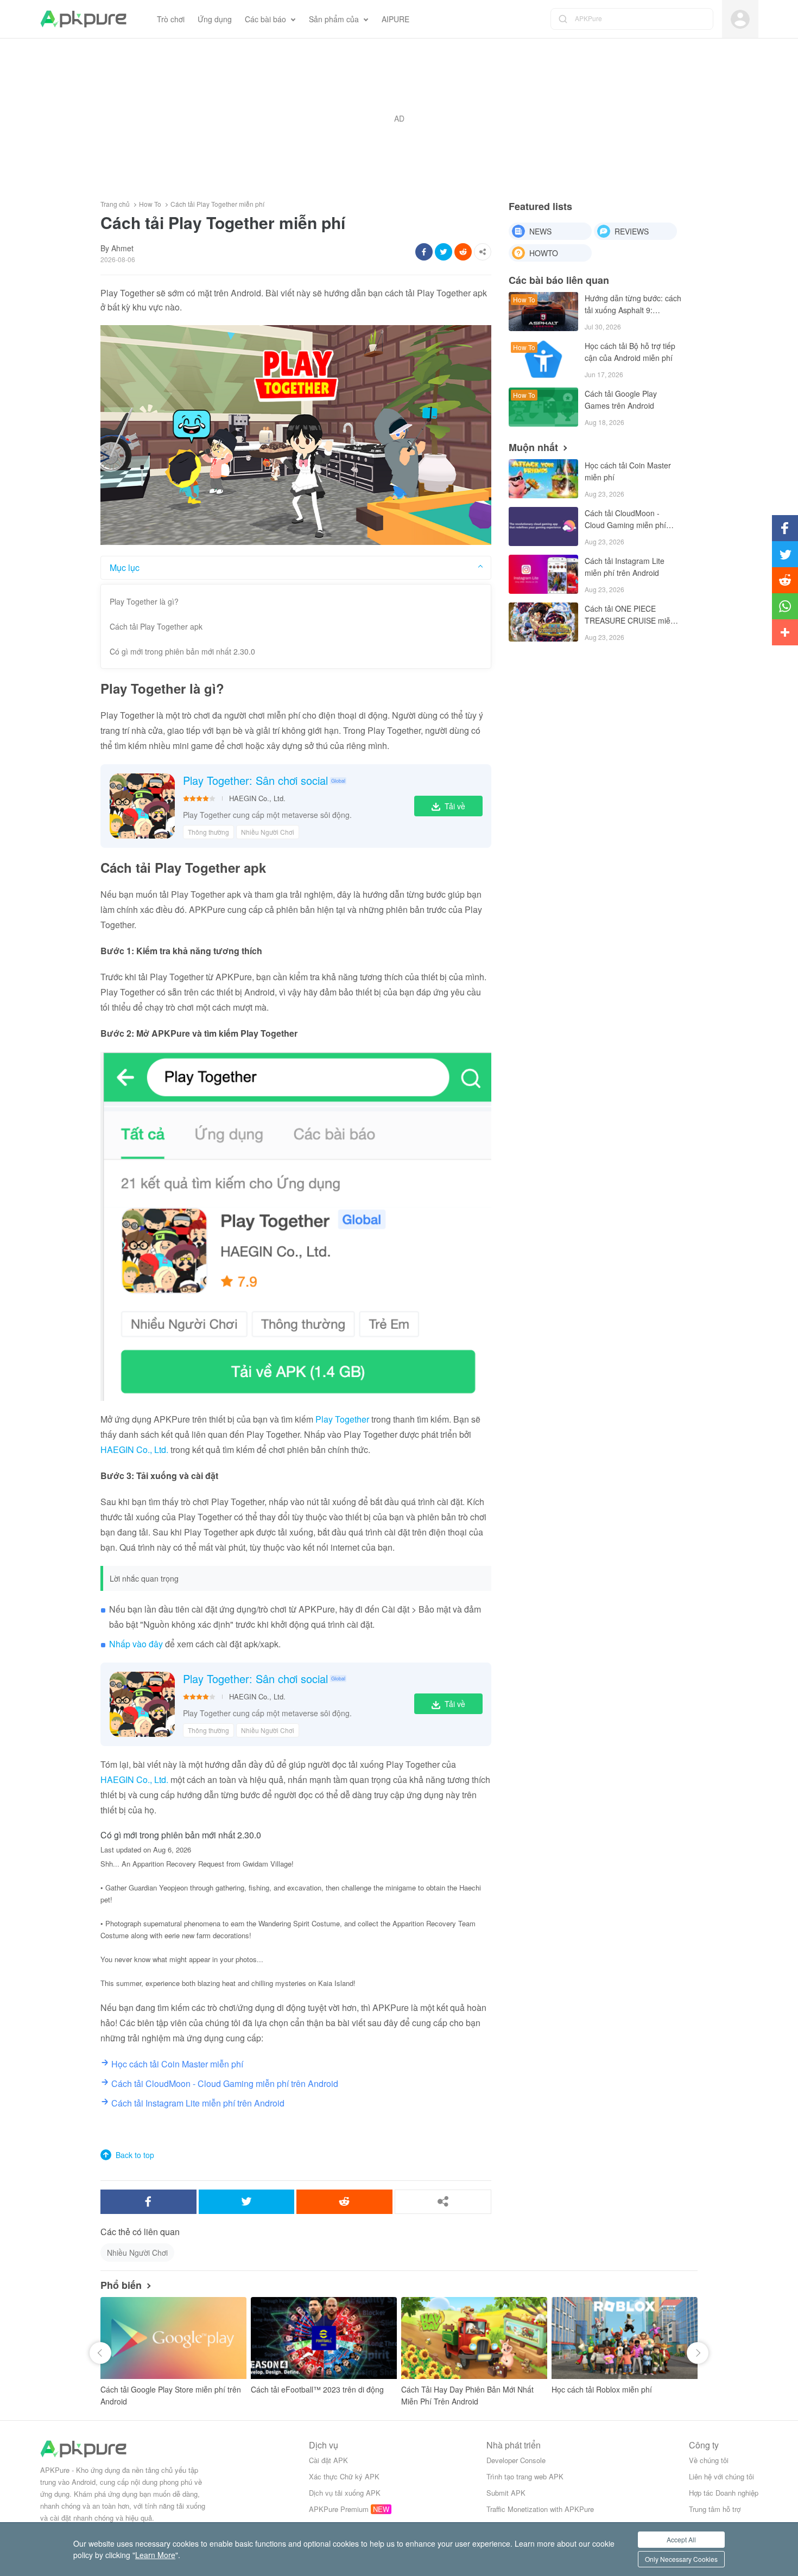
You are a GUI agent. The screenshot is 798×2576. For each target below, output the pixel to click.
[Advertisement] (399, 118)
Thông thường (208, 832)
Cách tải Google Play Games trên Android (621, 399)
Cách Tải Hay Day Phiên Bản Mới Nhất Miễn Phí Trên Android (467, 2395)
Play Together (342, 1419)
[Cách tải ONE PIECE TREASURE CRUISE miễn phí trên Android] (543, 622)
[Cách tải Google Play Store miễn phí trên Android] (173, 2338)
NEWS (540, 231)
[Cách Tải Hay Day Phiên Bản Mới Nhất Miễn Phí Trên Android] (474, 2338)
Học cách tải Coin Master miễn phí (628, 471)
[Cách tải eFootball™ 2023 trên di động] (324, 2338)
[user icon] (740, 19)
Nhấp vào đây (136, 1644)
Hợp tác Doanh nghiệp (724, 2493)
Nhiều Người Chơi (268, 832)
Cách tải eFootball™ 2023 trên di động (317, 2389)
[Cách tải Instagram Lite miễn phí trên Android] (543, 574)
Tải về (455, 806)
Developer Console (516, 2460)
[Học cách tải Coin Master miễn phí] (543, 479)
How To (150, 204)
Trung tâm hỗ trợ (715, 2509)
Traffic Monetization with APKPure (540, 2509)
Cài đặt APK (328, 2460)
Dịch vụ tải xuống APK (345, 2493)
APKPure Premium (339, 2509)
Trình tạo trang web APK (525, 2476)
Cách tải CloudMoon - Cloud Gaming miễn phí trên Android (625, 520)
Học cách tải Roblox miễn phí (602, 2389)
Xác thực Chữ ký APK (344, 2476)
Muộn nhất (533, 447)
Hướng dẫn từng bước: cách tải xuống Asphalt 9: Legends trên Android (633, 305)
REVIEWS (632, 231)
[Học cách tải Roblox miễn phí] (625, 2338)
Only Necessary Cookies (681, 2559)
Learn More (155, 2555)
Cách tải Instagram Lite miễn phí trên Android (625, 567)
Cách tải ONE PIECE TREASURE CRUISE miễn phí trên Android (630, 615)
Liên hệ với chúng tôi (721, 2476)
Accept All (681, 2539)
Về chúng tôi (709, 2460)
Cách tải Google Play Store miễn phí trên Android (171, 2395)
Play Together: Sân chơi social (255, 781)
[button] (100, 2353)
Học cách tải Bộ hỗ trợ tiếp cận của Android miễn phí (630, 352)
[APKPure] (83, 19)
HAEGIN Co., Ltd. (257, 798)
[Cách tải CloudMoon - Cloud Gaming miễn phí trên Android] (543, 526)
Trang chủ (115, 204)
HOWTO (544, 253)
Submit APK (506, 2493)
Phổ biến (121, 2285)
